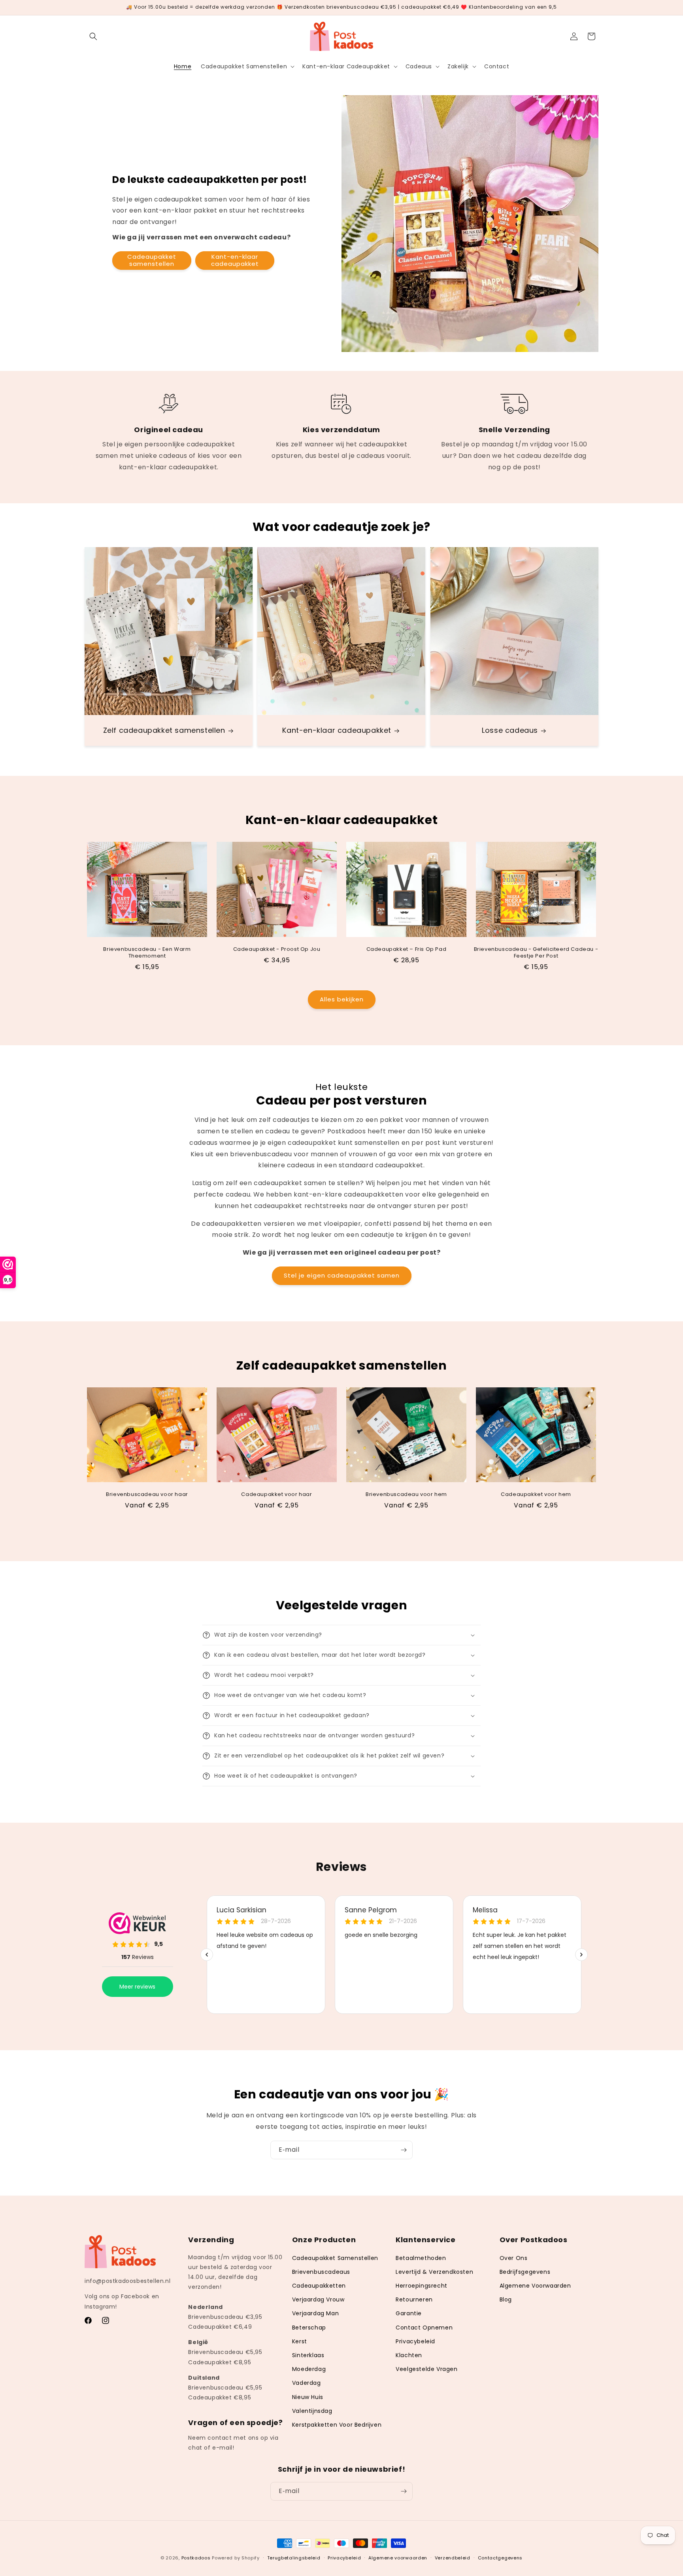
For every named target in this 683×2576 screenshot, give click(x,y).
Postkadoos (196, 2558)
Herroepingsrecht (422, 2286)
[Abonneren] (404, 2150)
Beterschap (309, 2328)
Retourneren (414, 2299)
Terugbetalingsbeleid (294, 2557)
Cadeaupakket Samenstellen (335, 2258)
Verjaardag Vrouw (318, 2299)
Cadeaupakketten (319, 2286)
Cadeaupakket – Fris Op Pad (407, 949)
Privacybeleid (415, 2341)
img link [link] (169, 398)
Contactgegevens (500, 2557)
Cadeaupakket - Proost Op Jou (277, 949)
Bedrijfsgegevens (525, 2272)
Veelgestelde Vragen (426, 2369)
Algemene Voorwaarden (535, 2286)
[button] (93, 36)
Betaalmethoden (421, 2258)
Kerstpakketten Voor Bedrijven (337, 2425)
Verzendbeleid (453, 2557)
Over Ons (514, 2258)
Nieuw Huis (308, 2397)
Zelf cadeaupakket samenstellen (164, 731)
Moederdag (309, 2369)
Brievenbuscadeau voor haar (147, 1495)
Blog (506, 2299)
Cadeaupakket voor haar (276, 1495)
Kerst (300, 2341)
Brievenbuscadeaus (321, 2272)
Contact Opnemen (424, 2328)
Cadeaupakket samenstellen (152, 260)
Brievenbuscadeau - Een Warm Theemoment (147, 953)
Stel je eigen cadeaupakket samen (342, 1276)
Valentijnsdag (312, 2411)
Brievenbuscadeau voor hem (406, 1495)
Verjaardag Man (315, 2313)
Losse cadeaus (510, 731)
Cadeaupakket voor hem (536, 1495)
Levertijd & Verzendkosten (434, 2272)
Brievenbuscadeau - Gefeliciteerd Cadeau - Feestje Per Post (536, 953)
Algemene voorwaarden (398, 2557)
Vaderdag (307, 2383)
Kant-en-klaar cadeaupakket (235, 260)
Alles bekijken (342, 999)
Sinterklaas (308, 2355)
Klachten (409, 2355)
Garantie (409, 2313)
